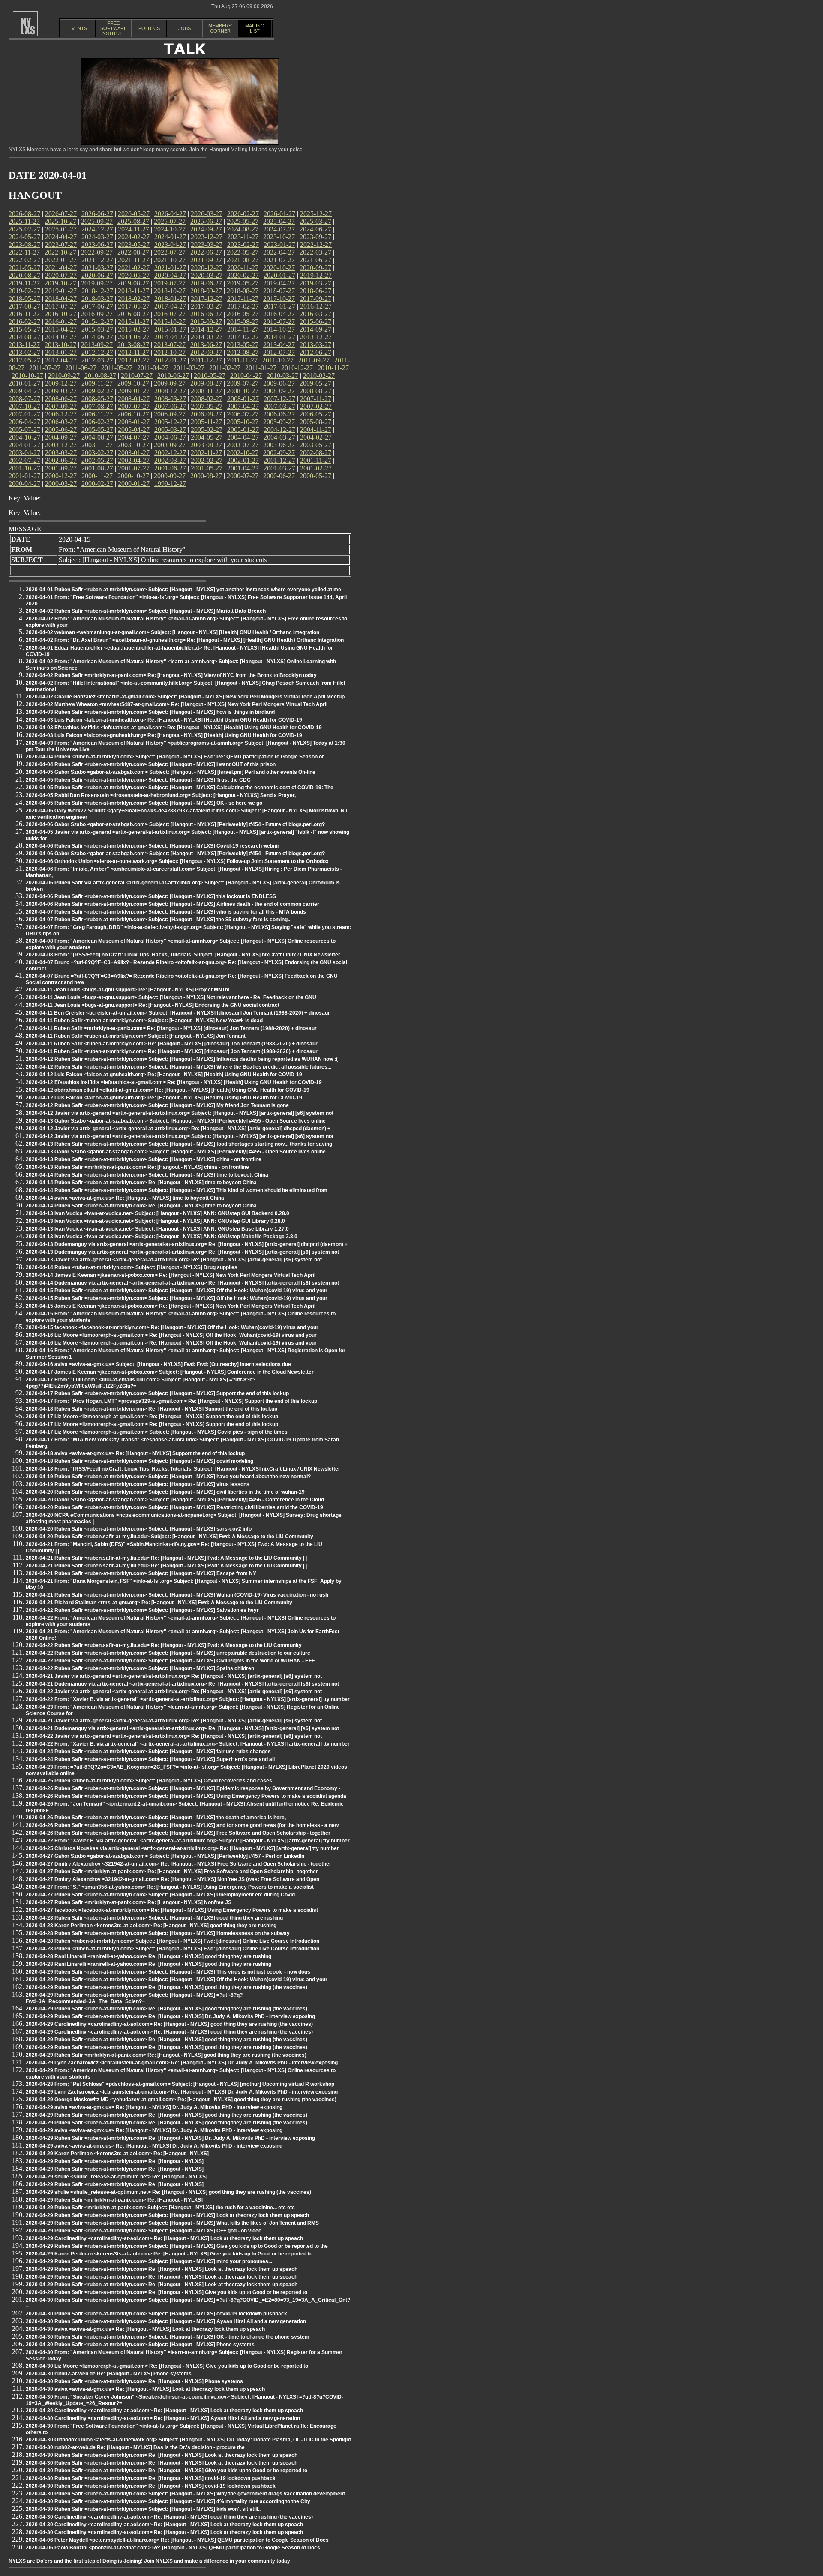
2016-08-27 (133, 314)
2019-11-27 (24, 283)
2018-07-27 (279, 291)
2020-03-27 (207, 275)
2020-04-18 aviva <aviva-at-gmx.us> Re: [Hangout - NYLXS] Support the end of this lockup (135, 1453)
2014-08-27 (24, 337)
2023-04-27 (170, 244)
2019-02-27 (24, 291)
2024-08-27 (243, 229)
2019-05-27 (243, 283)
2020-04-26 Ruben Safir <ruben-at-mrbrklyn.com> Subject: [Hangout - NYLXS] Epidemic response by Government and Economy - (183, 1788)
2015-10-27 (170, 322)
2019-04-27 (279, 283)
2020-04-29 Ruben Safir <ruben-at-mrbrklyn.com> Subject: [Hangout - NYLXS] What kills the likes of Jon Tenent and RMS (172, 2223)
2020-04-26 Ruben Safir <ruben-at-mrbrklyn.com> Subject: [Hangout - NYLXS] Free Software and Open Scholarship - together (178, 1833)
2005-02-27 (207, 430)
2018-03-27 (97, 298)
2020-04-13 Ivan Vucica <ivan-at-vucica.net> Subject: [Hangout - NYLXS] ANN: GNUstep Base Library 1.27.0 (157, 1229)
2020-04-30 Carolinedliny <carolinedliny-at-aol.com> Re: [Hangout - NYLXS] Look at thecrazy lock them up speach (164, 2411)
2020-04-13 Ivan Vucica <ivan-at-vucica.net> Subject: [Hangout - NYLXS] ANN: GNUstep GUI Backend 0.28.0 (158, 1213)
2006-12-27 (61, 414)
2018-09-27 (206, 291)
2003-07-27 (243, 445)
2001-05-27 (207, 468)
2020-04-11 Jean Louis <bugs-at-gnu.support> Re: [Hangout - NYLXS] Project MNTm (128, 990)
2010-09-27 (64, 376)
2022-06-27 (206, 252)
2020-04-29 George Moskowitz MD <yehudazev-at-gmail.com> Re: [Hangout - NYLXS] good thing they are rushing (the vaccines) (181, 2100)
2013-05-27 (243, 345)
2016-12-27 (316, 306)
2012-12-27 (97, 352)
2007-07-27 (134, 406)
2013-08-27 (133, 345)
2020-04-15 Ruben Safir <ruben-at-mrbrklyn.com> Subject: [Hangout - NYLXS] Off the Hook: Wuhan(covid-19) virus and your (177, 1291)
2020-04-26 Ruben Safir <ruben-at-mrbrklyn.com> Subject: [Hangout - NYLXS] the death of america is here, (156, 1818)
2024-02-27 (134, 237)
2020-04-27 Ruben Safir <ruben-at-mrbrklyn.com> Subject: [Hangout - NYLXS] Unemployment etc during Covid (160, 1895)
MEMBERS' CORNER (220, 28)
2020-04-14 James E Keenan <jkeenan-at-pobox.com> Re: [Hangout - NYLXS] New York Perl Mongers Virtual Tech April (171, 1275)
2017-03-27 (207, 306)
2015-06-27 (315, 322)
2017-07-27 (61, 306)
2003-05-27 (315, 445)
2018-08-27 (243, 291)
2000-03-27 (61, 484)
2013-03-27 (315, 345)
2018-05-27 (24, 298)
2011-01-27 (261, 368)
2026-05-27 (134, 214)
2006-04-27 (24, 422)
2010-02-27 (319, 376)
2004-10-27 (24, 437)
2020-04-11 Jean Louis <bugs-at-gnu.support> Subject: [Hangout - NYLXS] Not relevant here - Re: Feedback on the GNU (171, 997)
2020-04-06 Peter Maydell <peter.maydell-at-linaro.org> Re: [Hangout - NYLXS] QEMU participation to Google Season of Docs (177, 2540)
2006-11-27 (97, 414)
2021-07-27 (279, 260)
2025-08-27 (133, 221)
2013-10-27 (60, 345)
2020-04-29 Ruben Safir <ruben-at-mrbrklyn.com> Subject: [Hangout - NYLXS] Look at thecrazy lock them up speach (167, 2215)
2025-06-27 (206, 221)
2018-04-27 (61, 298)
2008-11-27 (206, 391)
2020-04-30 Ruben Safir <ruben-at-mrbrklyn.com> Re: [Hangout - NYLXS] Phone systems (134, 2381)
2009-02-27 (97, 391)
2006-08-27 (206, 414)
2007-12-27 (279, 399)
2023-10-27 (279, 237)
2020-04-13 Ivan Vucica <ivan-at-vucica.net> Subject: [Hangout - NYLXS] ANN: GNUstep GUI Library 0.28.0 (155, 1221)
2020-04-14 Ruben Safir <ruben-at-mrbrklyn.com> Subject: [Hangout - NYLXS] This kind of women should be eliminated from (177, 1190)
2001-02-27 (316, 468)
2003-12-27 (61, 445)
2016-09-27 (97, 314)
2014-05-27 (134, 337)
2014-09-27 (315, 329)
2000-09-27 (170, 476)
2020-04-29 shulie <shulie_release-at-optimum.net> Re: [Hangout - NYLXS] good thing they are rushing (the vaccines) (168, 2192)
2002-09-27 (279, 453)
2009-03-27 (61, 391)
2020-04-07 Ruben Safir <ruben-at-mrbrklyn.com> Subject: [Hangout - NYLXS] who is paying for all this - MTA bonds (166, 912)
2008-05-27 (97, 399)
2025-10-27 (60, 221)
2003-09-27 (170, 445)
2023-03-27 (207, 244)
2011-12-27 (206, 360)
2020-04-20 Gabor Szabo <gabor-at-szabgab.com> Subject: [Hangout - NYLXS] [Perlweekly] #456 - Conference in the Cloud (175, 1500)
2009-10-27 (133, 383)
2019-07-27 (170, 283)
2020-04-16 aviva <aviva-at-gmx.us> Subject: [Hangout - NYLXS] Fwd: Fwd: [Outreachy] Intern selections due (158, 1364)
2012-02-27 (134, 360)
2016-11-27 (24, 314)
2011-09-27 (314, 360)
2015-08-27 (243, 322)
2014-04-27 (170, 337)
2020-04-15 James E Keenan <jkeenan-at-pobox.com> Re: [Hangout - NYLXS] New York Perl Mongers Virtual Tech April (171, 1306)
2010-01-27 (24, 383)
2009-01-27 (134, 391)
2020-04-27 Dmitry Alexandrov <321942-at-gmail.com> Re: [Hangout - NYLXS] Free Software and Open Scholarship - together (179, 1864)
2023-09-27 (315, 237)
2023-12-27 (207, 237)
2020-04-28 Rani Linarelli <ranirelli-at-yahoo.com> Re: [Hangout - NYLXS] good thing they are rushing (149, 1956)
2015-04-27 (61, 329)
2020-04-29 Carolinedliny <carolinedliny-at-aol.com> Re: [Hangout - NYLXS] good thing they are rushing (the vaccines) (169, 2024)
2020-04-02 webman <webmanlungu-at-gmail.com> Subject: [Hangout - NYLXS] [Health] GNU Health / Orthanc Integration (173, 632)
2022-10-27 (60, 252)
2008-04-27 (134, 399)
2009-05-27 (315, 383)
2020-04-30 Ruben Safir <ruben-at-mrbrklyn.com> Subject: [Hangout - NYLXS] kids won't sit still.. (143, 2509)
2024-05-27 (24, 237)
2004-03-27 (279, 437)
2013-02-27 (24, 352)
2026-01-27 (279, 214)
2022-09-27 (97, 252)
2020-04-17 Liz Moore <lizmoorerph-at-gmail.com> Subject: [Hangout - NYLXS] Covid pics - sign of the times (157, 1432)
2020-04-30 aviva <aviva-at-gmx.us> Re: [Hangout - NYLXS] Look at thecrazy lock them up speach (145, 2329)
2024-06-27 (315, 229)
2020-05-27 (134, 275)
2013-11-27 (24, 345)
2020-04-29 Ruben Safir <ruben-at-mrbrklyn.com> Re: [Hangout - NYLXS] (115, 2161)
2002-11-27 (206, 453)
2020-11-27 (243, 268)
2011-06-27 (81, 368)
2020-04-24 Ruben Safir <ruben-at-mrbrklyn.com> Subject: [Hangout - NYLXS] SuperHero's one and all (150, 1759)
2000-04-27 (24, 484)
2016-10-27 (60, 314)
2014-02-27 (243, 337)
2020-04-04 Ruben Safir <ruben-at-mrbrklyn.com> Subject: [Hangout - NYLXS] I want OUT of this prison (151, 764)
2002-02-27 (207, 460)
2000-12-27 (61, 476)
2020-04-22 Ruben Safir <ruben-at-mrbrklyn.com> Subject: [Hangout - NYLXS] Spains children (140, 1668)
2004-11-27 (316, 430)
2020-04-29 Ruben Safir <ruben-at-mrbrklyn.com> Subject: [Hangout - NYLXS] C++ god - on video (144, 2231)
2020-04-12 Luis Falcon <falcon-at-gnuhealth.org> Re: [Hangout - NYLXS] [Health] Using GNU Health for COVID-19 (164, 1075)
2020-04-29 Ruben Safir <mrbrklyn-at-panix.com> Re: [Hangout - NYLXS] (114, 2200)
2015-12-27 (97, 322)
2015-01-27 (170, 329)
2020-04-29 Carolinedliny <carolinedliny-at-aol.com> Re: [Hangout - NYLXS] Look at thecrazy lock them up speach (164, 2238)
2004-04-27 (243, 437)
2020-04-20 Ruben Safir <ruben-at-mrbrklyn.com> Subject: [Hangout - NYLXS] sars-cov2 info (139, 1529)
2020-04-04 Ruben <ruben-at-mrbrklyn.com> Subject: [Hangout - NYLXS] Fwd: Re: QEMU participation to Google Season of (175, 757)
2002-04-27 (134, 460)
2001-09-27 (61, 468)
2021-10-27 (170, 260)
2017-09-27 (315, 298)
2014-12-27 (207, 329)
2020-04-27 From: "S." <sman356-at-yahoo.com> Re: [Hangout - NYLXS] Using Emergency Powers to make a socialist (170, 1887)
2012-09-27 (206, 352)
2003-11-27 (97, 445)
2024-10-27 (170, 229)
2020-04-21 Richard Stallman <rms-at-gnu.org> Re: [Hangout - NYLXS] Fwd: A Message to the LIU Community (159, 1603)
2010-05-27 (210, 376)
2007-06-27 (170, 406)
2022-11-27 (24, 252)
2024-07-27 (279, 229)
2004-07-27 (134, 437)
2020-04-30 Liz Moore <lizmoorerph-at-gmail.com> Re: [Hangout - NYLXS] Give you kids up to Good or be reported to (167, 2366)
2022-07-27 (170, 252)
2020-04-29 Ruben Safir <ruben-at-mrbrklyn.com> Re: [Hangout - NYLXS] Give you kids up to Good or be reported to (167, 2292)
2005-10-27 (243, 422)
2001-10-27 (24, 468)
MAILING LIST (255, 28)
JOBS (185, 28)
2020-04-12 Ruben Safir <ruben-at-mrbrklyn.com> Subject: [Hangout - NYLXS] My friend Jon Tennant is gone (157, 1105)
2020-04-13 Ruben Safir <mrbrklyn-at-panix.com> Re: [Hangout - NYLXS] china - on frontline (137, 1167)
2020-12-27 (207, 268)
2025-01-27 (61, 229)
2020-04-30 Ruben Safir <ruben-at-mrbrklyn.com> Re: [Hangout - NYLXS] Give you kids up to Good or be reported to (167, 2471)
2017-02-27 (243, 306)
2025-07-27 (170, 221)
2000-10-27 (133, 476)
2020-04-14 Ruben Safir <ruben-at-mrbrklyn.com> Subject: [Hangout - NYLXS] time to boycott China (147, 1175)
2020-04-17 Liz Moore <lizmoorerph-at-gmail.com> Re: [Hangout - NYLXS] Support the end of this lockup (152, 1417)
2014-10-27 (279, 329)
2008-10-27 (243, 391)
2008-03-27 (170, 399)
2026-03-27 (207, 214)
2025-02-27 (24, 229)
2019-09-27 (97, 283)
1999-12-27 (170, 484)
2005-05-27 (97, 430)
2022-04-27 (279, 252)
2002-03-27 (170, 460)
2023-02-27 (243, 244)
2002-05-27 (97, 460)
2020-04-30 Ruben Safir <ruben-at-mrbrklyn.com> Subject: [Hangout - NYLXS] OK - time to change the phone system (168, 2337)
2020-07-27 (61, 275)
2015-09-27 (206, 322)
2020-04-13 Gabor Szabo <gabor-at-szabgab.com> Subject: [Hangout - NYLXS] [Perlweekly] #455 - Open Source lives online (176, 1121)
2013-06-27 (206, 345)
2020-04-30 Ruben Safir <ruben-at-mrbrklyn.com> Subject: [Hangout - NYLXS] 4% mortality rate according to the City (168, 2501)
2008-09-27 (279, 391)
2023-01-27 (279, 244)
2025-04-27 (279, 221)
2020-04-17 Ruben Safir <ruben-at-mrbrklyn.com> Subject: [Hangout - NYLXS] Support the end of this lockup (157, 1393)
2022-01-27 (61, 260)
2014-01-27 (279, 337)
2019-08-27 (133, 283)
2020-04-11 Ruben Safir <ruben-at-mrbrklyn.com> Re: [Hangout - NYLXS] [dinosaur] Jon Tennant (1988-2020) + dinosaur (172, 1044)
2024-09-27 (206, 229)
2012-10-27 (170, 352)
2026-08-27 (24, 214)
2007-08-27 (97, 406)
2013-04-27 (279, 345)
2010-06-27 (173, 376)
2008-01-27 (243, 399)
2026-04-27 (170, 214)
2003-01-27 (134, 453)
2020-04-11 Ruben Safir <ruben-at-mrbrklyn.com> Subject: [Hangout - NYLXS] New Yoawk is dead (144, 1021)
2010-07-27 (137, 376)
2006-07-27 (243, 414)
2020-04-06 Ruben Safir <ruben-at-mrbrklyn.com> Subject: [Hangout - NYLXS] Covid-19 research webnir (153, 846)
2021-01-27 (170, 268)
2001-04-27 (243, 468)
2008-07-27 (24, 399)
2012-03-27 (97, 360)
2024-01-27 (170, 237)
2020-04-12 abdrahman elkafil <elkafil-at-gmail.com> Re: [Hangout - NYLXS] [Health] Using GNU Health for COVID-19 (168, 1090)
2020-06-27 (97, 275)
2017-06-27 (97, 306)
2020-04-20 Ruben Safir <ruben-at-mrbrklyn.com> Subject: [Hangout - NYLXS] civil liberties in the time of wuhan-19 (165, 1492)
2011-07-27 (45, 368)
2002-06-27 (61, 460)
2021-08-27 (243, 260)
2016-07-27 (170, 314)
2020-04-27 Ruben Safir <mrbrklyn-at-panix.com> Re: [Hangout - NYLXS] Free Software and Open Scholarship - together (172, 1872)
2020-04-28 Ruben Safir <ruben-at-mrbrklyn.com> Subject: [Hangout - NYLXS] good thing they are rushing (154, 1918)
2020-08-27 (24, 275)
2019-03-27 (315, 283)
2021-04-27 (61, 268)
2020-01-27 (279, 275)
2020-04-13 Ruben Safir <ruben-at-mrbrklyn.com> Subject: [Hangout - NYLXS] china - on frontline (144, 1159)
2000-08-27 (206, 476)
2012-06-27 (315, 352)
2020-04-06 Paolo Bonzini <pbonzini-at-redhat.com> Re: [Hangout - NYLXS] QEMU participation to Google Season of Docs (173, 2548)
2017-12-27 (207, 298)
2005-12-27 (170, 422)
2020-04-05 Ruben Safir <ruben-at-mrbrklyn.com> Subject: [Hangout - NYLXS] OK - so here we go (144, 803)
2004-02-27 (316, 437)
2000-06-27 (279, 476)
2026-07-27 (61, 214)
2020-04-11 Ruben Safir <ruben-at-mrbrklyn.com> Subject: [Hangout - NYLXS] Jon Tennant (136, 1036)
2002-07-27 (24, 460)
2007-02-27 (316, 406)
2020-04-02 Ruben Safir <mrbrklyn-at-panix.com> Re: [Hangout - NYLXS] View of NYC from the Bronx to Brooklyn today (171, 675)
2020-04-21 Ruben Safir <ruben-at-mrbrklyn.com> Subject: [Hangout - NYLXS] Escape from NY (141, 1573)
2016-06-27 (206, 314)
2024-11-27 (134, 229)
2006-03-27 (61, 422)
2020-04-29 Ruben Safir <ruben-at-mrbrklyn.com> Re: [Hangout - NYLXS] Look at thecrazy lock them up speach (162, 2269)
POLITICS (149, 28)
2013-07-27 (170, 345)
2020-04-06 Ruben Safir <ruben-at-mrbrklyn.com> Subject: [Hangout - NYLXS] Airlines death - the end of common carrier (173, 904)
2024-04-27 (61, 237)
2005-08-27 (315, 422)
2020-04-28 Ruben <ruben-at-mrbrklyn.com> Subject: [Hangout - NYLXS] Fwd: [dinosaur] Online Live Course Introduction (173, 1941)
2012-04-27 (61, 360)
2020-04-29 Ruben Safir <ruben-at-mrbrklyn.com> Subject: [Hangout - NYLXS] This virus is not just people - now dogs (168, 1972)
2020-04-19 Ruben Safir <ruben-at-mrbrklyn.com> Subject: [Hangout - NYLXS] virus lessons (138, 1484)
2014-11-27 (243, 329)
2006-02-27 (97, 422)
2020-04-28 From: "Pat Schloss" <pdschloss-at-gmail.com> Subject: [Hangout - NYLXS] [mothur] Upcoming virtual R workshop (180, 2084)
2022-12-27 (316, 244)
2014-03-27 (207, 337)
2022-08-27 (133, 252)
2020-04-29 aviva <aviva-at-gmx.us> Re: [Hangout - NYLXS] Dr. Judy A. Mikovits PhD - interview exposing (154, 2107)
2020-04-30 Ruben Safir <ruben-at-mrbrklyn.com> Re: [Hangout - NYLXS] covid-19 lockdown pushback (151, 2478)
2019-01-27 (61, 291)
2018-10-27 (170, 291)
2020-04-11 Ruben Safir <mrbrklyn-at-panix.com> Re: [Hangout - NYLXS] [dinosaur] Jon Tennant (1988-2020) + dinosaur (171, 1028)
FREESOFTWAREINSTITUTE (114, 28)
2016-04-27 (279, 314)
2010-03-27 (282, 376)
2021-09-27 (206, 260)
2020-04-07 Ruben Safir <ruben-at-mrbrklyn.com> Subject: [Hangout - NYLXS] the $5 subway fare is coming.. (158, 920)
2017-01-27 (279, 306)
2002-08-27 (315, 453)
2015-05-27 (24, 329)
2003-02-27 (97, 453)
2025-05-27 (243, 221)
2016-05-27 (243, 314)
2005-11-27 (206, 422)
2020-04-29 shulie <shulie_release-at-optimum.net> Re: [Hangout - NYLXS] (117, 2177)
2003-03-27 (61, 453)
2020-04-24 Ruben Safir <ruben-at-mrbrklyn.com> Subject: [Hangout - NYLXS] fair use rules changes (148, 1752)
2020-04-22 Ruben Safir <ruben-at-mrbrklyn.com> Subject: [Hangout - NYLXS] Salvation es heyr (142, 1610)
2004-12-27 (279, 430)
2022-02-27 (24, 260)
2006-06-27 (279, 414)
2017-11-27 (243, 298)
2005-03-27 (170, 430)
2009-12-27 (61, 383)
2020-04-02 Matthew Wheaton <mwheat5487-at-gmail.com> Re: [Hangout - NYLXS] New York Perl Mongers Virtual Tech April (177, 704)
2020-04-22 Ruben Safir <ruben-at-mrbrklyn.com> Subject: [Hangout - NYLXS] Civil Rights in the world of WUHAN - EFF (170, 1661)
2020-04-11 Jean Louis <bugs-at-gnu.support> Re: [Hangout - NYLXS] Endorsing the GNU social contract (153, 1005)
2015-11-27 (134, 322)
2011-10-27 (278, 360)
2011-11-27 (242, 360)
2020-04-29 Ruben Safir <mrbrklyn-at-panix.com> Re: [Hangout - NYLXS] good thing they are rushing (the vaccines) (166, 2055)
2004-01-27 (24, 445)
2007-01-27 (24, 414)
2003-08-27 (206, 445)
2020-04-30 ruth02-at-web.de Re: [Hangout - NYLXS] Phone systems (109, 2374)
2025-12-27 (316, 214)
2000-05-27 (315, 476)
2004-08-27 (97, 437)
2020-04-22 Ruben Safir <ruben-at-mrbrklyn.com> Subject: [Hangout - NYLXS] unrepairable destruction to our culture (168, 1653)
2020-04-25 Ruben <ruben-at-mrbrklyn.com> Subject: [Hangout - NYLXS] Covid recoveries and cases (149, 1781)
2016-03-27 (315, 314)
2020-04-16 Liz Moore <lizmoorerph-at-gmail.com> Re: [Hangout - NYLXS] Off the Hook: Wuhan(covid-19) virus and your (171, 1335)
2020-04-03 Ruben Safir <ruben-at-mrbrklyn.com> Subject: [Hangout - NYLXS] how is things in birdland (150, 712)
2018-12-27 (97, 291)
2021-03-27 (97, 268)
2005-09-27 (279, 422)
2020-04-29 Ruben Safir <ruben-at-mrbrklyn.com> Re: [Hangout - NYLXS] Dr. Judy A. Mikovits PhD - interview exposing (170, 2016)
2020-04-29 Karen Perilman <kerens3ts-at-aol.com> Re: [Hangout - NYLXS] (117, 2154)
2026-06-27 (97, 214)
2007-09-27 (61, 406)
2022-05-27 (243, 252)
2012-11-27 (134, 352)
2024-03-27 (97, 237)
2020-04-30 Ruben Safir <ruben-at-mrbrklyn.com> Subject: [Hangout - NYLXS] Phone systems (140, 2345)
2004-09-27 (61, 437)
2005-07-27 (24, 430)
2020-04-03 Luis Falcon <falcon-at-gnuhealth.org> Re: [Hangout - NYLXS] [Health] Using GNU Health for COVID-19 (164, 720)
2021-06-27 (315, 260)
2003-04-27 (24, 453)
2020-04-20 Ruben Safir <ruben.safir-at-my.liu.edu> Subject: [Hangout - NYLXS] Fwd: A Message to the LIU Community (170, 1537)
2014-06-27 (97, 337)
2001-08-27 (97, 468)
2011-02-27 (225, 368)
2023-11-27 (243, 237)
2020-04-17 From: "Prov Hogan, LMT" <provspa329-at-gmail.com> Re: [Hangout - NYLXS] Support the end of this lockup (171, 1401)
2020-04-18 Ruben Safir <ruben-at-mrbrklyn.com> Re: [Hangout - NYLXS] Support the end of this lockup (152, 1409)
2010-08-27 (100, 376)
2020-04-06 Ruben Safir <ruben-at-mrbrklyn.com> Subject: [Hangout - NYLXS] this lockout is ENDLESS (151, 896)
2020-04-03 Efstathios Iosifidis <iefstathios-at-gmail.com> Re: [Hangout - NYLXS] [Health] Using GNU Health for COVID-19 (174, 728)
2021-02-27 (134, 268)
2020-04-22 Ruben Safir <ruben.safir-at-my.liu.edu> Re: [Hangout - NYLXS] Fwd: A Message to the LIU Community (164, 1645)
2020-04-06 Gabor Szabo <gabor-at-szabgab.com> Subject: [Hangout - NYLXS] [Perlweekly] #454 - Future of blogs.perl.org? (175, 824)
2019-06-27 (206, 283)
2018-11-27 (134, 291)
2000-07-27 (243, 476)
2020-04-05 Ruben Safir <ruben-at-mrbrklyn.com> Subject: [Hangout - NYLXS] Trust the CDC (138, 780)
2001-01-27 (24, 476)
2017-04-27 (170, 306)
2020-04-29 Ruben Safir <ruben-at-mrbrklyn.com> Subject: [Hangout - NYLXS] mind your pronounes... (149, 2261)
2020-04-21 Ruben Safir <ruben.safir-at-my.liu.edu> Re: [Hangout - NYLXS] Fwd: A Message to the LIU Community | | (166, 1558)
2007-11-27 (316, 399)
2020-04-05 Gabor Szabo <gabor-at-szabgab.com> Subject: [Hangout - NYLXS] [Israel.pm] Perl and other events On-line (171, 772)
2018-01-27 (170, 298)
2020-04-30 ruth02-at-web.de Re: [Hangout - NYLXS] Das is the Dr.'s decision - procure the (135, 2447)
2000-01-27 (134, 484)
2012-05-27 (24, 360)
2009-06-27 (279, 383)
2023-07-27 (61, 244)
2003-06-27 (279, 445)
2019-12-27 (316, 275)
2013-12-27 (316, 337)
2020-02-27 (243, 275)
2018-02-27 (134, 298)
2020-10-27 (279, 268)
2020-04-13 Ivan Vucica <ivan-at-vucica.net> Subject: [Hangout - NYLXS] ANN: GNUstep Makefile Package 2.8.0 (162, 1237)
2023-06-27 (97, 244)
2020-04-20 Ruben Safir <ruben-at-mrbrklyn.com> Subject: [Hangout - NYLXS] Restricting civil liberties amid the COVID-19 (174, 1507)
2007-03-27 (279, 406)
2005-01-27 (243, 430)
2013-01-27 (61, 352)
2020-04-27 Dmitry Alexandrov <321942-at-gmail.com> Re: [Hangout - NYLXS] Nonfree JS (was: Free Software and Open (173, 1879)
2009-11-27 (97, 383)
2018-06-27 (315, 291)
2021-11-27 (134, 260)
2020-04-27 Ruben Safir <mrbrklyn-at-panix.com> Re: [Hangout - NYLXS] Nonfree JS (129, 1902)
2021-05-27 (24, 268)
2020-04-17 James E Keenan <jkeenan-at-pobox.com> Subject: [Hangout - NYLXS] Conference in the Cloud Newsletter (170, 1372)
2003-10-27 (133, 445)
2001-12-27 (279, 460)
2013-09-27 (97, 345)
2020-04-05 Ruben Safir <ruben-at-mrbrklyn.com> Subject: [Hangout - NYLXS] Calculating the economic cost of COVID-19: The (180, 788)
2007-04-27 (243, 406)
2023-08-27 (24, 244)
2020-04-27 (170, 275)
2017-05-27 (134, 306)
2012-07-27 (279, 352)
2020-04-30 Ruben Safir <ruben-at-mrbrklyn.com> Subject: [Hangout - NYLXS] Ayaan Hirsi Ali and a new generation (166, 2321)
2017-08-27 (24, 306)
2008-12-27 (170, 391)
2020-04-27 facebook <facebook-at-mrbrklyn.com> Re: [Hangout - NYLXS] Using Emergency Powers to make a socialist (172, 1910)
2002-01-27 (243, 460)
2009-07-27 (243, 383)
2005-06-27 (61, 430)
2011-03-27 (189, 368)
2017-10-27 (279, 298)
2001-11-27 (316, 460)
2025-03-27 (315, 221)
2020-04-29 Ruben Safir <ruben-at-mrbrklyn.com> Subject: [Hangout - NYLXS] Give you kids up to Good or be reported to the (177, 2246)
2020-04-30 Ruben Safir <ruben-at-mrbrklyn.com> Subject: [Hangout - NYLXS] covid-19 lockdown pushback (156, 2314)
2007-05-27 (207, 406)
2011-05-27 (117, 368)
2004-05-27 (207, 437)
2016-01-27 (61, 322)
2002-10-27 (243, 453)
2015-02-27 (134, 329)
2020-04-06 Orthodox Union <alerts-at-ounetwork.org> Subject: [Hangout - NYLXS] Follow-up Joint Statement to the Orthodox (177, 861)
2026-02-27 (243, 214)
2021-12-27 (97, 260)
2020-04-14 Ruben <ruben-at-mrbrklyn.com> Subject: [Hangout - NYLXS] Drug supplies (132, 1267)
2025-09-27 (97, 221)
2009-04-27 (24, 391)
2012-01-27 (170, 360)
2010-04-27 (246, 376)
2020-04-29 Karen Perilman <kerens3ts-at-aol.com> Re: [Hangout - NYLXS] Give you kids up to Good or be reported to (169, 2254)
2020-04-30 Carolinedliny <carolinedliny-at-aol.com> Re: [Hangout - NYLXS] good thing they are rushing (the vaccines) (169, 2517)
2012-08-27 (243, 352)
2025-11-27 (24, 221)
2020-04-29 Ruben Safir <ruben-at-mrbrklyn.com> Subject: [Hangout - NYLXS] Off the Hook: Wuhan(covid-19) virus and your (177, 1980)
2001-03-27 (279, 468)
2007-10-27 (24, 406)
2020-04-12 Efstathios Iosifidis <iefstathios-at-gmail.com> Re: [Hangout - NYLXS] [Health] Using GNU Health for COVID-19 (174, 1082)
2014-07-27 (61, 337)
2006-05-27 (315, 414)
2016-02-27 (24, 322)
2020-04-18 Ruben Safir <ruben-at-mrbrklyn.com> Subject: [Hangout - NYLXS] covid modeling (140, 1461)
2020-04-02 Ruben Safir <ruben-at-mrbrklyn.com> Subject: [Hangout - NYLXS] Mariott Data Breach (146, 611)
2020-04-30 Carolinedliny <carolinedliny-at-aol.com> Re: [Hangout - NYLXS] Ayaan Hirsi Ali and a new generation (163, 2418)
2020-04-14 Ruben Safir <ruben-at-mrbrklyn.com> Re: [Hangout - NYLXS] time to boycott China (141, 1183)
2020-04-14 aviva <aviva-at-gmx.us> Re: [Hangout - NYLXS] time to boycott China (125, 1198)
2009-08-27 (206, 383)
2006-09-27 (170, 414)
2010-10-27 (27, 376)
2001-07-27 (134, 468)
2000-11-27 (97, 476)
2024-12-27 (97, 229)
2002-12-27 (170, 453)
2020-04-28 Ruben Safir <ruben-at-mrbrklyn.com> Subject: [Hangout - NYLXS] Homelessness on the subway (158, 1933)
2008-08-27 (315, 391)
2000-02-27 (97, 484)
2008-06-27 (61, 399)
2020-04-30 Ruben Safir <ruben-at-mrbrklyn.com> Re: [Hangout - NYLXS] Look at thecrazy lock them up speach (162, 2455)
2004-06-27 (170, 437)
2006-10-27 (133, 414)
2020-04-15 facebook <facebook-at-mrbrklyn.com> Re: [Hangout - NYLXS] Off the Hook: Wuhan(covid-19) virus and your (172, 1327)
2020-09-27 (315, 268)
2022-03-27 (315, 252)
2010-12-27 (297, 368)
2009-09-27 (170, 383)
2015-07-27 (279, 322)
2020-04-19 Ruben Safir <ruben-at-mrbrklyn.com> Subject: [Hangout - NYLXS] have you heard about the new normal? (168, 1477)
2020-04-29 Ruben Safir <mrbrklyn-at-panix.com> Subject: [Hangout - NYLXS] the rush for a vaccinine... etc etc (160, 2208)
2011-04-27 (153, 368)
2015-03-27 (97, 329)
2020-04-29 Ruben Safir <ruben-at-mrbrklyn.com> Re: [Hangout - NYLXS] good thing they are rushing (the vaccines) (167, 1987)
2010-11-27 (333, 368)
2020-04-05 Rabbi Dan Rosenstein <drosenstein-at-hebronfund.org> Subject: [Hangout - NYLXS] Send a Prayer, (161, 795)
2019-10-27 (60, 283)
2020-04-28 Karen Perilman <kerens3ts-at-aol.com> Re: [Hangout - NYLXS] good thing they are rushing (151, 1926)
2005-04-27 (134, 430)
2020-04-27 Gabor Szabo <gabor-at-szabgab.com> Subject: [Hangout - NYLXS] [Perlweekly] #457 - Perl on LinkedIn (165, 1856)
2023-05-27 (134, 244)
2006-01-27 (134, 422)
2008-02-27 (207, 399)
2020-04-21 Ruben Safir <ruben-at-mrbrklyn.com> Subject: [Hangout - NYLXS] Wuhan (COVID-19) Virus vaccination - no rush (177, 1595)
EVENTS (78, 28)
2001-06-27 (170, 468)
